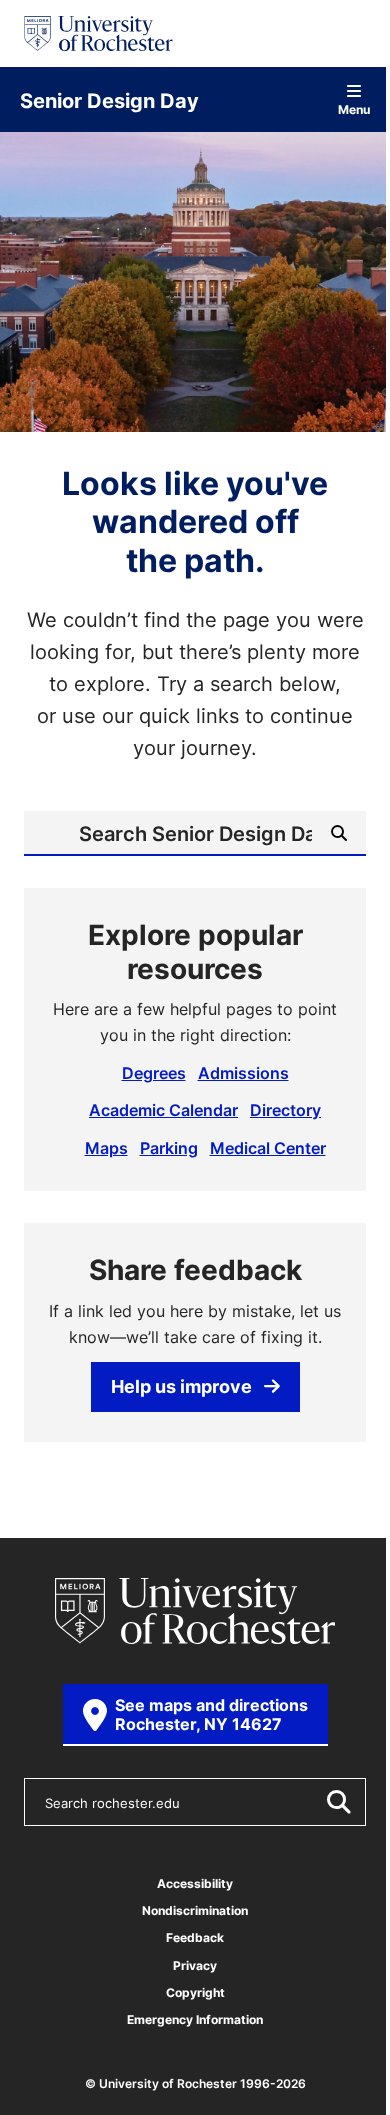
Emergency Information (195, 2019)
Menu (354, 108)
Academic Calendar (163, 1110)
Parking (169, 1148)
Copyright (195, 1992)
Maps (106, 1148)
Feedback (195, 1937)
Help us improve (181, 1386)
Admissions (243, 1073)
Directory (285, 1110)
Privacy (195, 1965)
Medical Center (268, 1148)
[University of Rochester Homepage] (98, 33)
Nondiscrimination (195, 1910)
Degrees (154, 1073)
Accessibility (195, 1883)
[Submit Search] (338, 1802)
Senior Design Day (109, 100)
